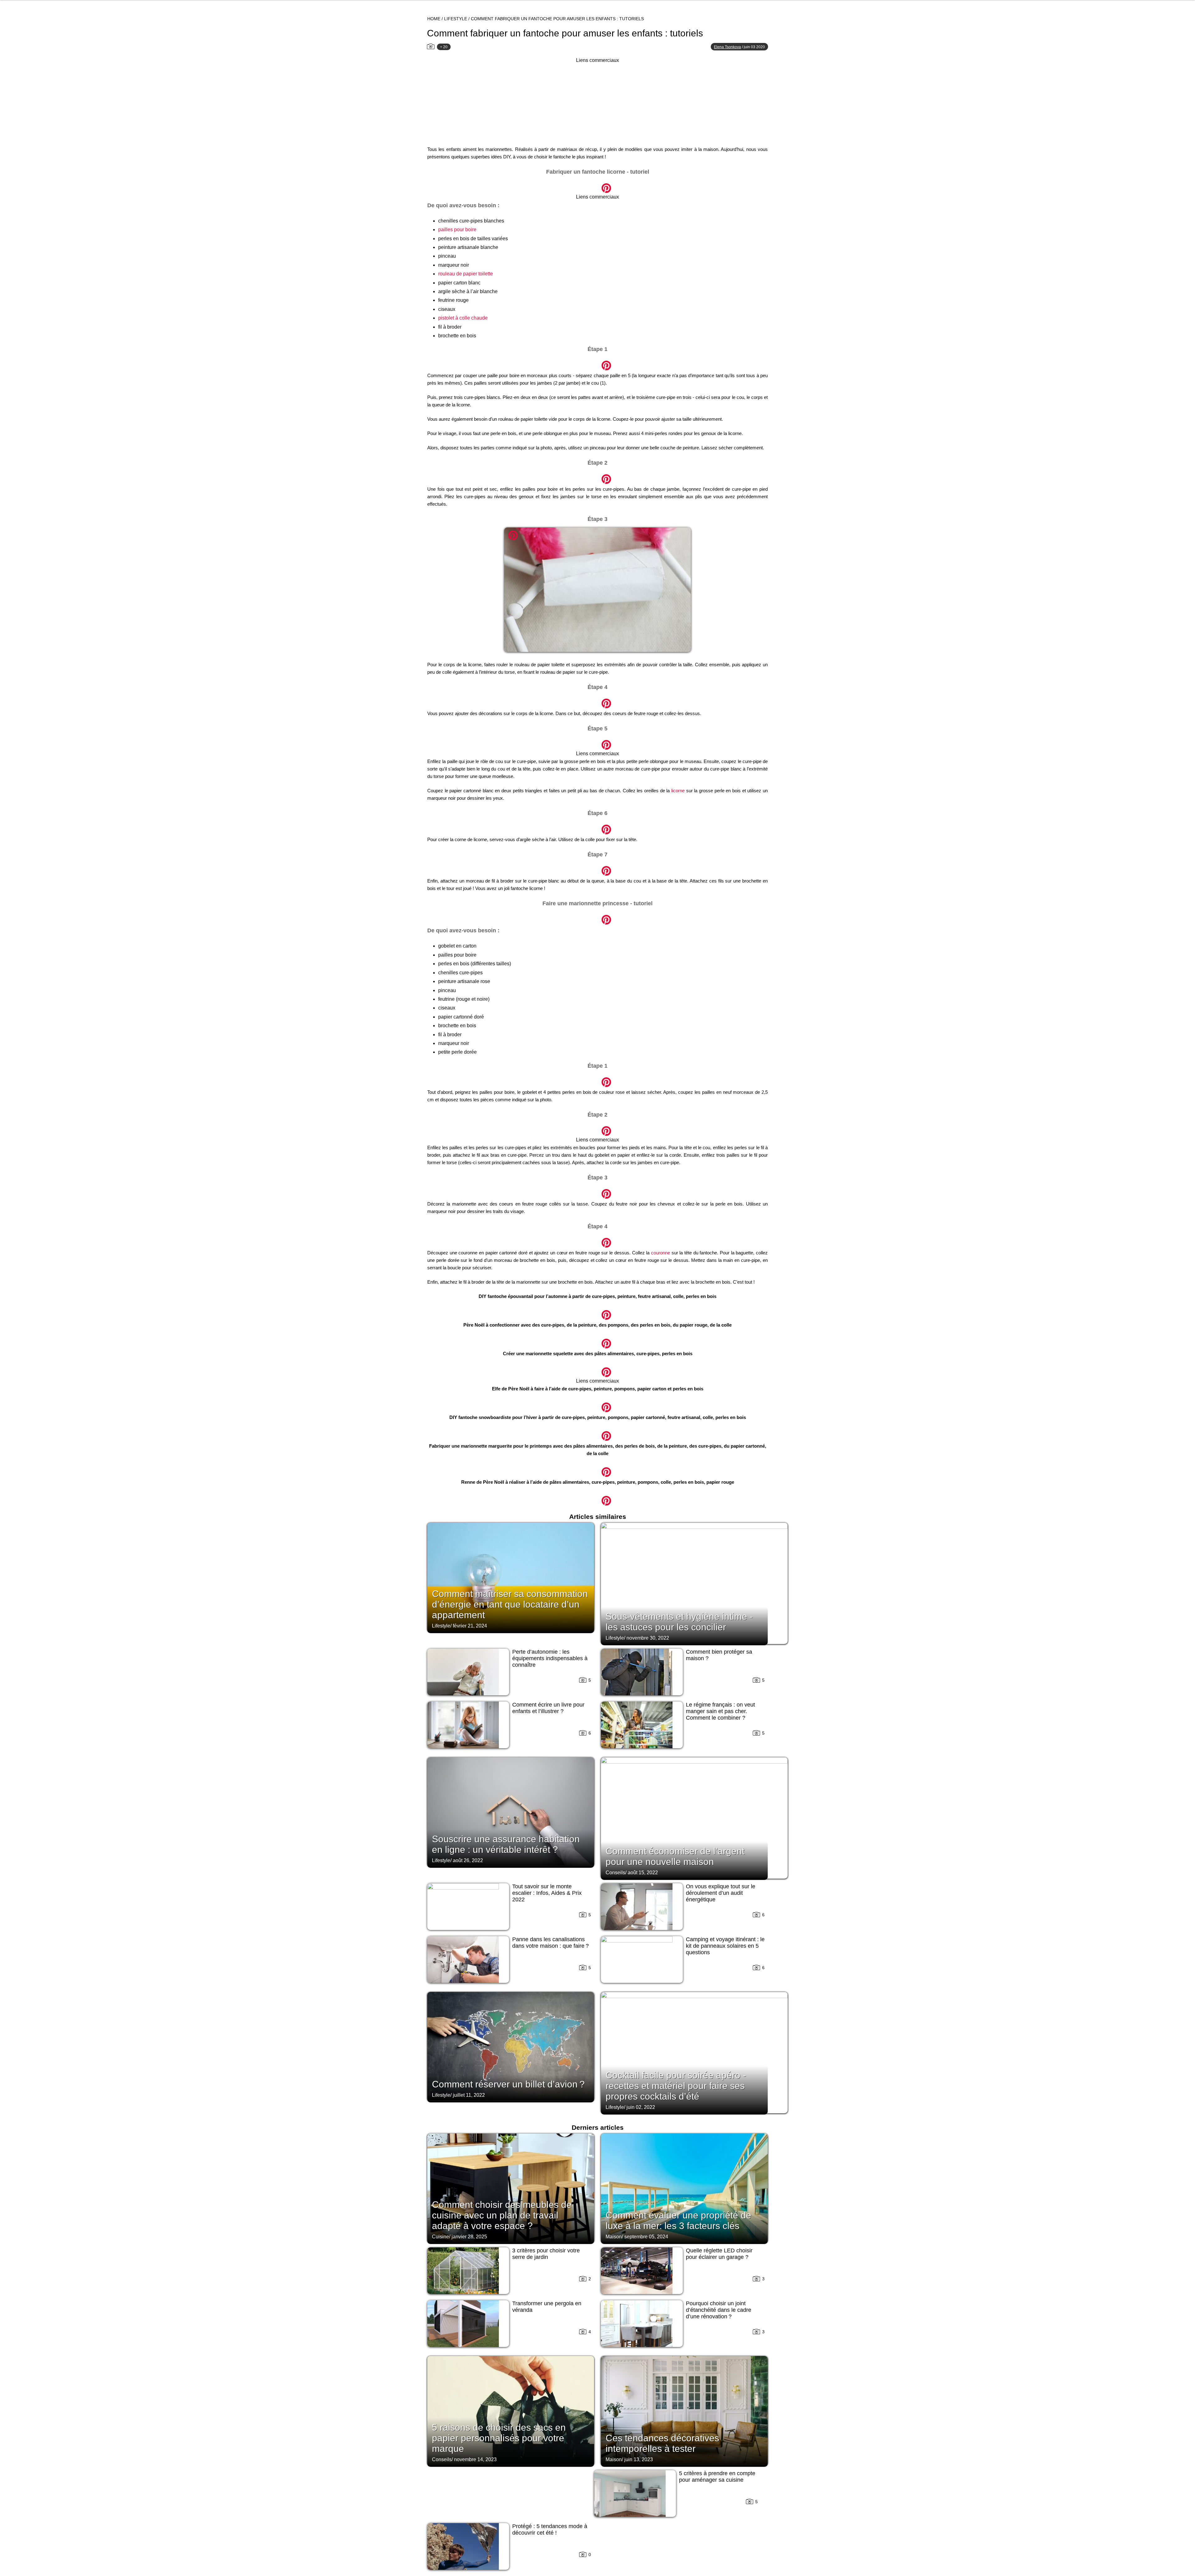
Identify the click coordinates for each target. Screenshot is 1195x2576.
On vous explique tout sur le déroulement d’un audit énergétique (721, 1893)
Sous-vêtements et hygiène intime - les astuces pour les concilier (679, 1622)
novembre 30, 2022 (648, 1638)
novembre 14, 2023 (475, 2459)
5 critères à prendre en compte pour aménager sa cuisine (717, 2477)
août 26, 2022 (468, 1860)
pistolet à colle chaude (463, 318)
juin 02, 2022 (641, 2107)
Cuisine (441, 2237)
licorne (678, 791)
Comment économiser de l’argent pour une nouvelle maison (675, 1856)
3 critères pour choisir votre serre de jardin (546, 2254)
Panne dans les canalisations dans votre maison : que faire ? (551, 1943)
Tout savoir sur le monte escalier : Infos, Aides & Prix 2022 (547, 1893)
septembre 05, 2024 (646, 2237)
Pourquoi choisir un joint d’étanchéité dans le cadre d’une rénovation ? (719, 2310)
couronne (661, 1253)
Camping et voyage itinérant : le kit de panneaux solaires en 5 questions (725, 1946)
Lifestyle (456, 19)
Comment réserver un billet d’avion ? (508, 2084)
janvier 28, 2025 (469, 2237)
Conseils (615, 1873)
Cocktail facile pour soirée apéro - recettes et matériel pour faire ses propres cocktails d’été (676, 2086)
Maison (614, 2237)
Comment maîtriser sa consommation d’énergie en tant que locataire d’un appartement (510, 1604)
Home (434, 19)
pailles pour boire (457, 229)
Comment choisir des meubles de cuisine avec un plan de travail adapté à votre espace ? (502, 2215)
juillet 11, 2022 (469, 2095)
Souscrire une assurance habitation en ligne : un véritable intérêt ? (506, 1844)
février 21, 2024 (470, 1626)
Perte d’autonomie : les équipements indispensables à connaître (550, 1658)
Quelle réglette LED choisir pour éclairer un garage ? (719, 2254)
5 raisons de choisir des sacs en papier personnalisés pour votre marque (499, 2438)
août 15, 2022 (643, 1873)
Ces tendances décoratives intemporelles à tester (662, 2443)
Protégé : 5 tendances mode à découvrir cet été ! (550, 2529)
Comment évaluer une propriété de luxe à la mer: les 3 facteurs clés (678, 2220)
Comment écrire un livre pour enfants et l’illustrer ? (548, 1708)
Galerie (597, 185)
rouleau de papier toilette (466, 274)
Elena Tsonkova (727, 47)
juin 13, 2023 (639, 2459)
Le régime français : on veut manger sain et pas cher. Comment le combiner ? (720, 1711)
